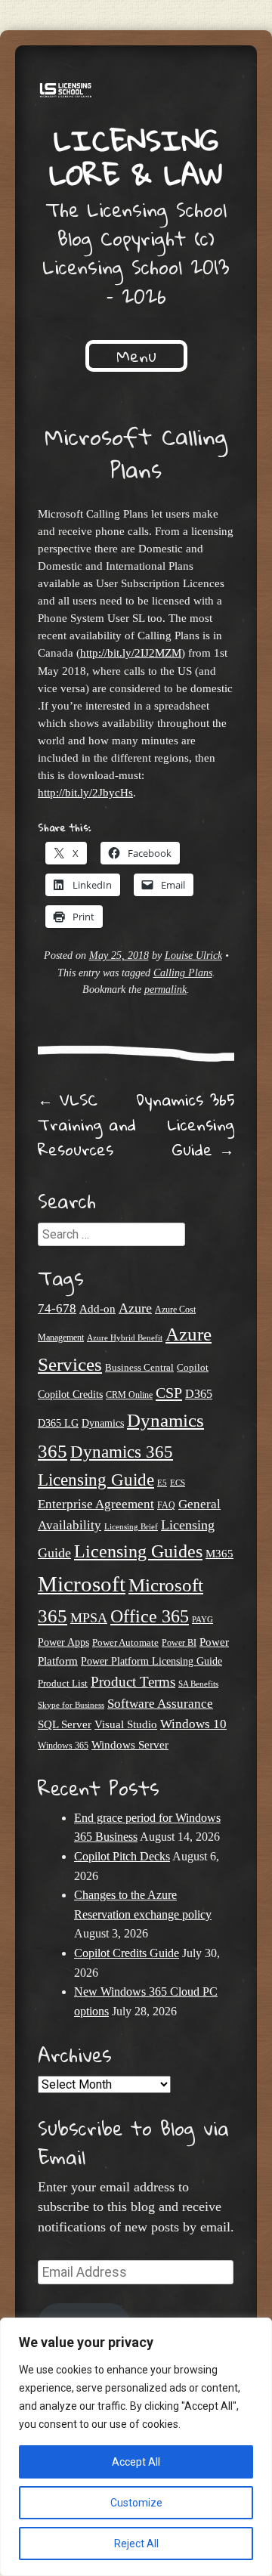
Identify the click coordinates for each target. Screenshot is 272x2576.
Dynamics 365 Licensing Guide (185, 1124)
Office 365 (150, 1616)
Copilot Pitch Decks (122, 1856)
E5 (162, 1483)
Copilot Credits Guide (127, 1953)
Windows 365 (63, 1746)
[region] (136, 2447)
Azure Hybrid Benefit (125, 1337)
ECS (178, 1483)
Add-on (97, 1309)
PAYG (202, 1619)
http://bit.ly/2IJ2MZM (131, 653)
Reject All (136, 2544)
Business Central (139, 1367)
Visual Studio (126, 1724)
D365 (199, 1394)
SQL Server (65, 1724)
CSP (169, 1393)
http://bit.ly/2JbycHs (85, 792)
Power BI (179, 1643)
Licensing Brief (131, 1526)
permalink (165, 990)
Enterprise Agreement (96, 1504)
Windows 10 (193, 1724)
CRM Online (129, 1395)
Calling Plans (183, 973)
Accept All (136, 2462)
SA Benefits (198, 1684)
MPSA (89, 1618)
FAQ (166, 1505)
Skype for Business (71, 1705)
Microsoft (82, 1584)
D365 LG (58, 1423)
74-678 (57, 1308)
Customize (136, 2503)
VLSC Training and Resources (87, 1124)
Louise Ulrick (193, 956)
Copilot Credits (70, 1395)
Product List (63, 1683)
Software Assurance (160, 1704)
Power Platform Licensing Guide (151, 1661)
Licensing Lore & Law (136, 157)
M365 (219, 1554)
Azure (135, 1308)
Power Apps (63, 1642)
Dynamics (103, 1423)
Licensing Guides (138, 1551)
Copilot (193, 1368)
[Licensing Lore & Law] (136, 92)
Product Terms (133, 1682)
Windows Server (130, 1745)
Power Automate (125, 1642)
